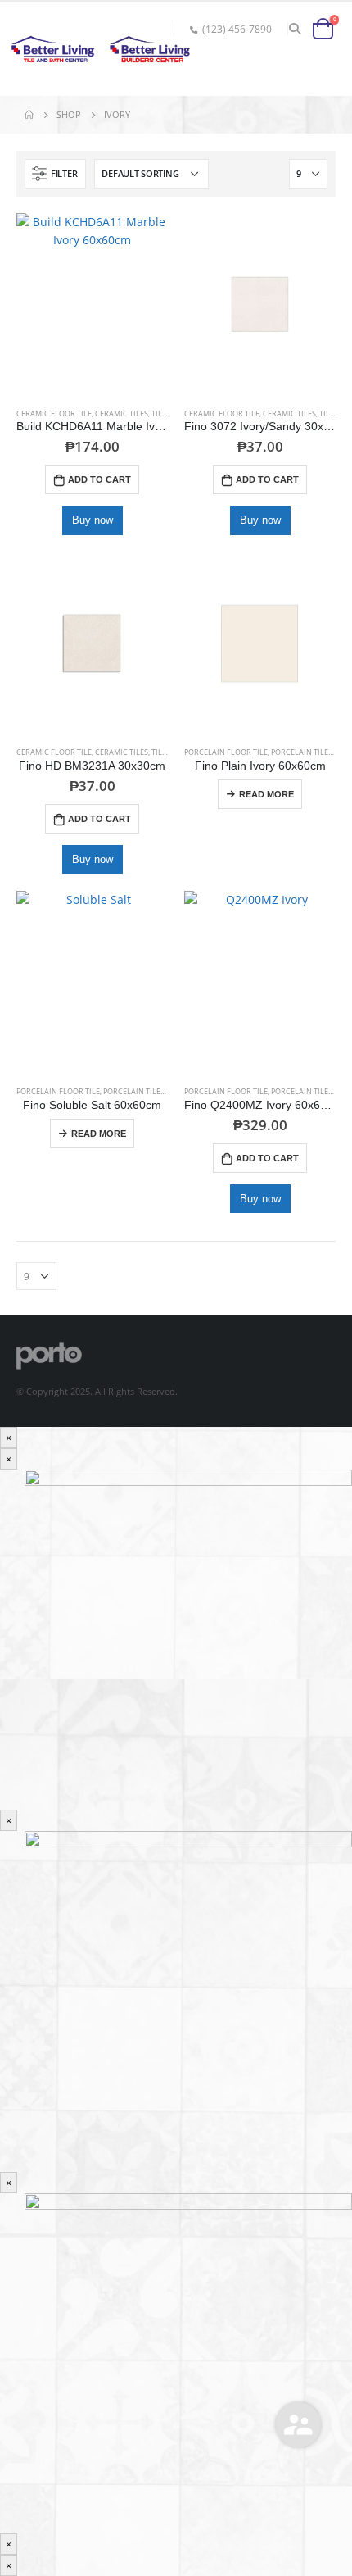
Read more (266, 794)
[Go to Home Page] (29, 115)
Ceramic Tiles (122, 413)
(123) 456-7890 (237, 29)
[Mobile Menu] (318, 63)
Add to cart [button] (99, 479)
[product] (92, 304)
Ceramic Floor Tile (54, 413)
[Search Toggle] (295, 29)
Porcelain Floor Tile (226, 752)
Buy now (93, 520)
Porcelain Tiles (302, 752)
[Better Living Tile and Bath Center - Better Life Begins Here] (49, 49)
